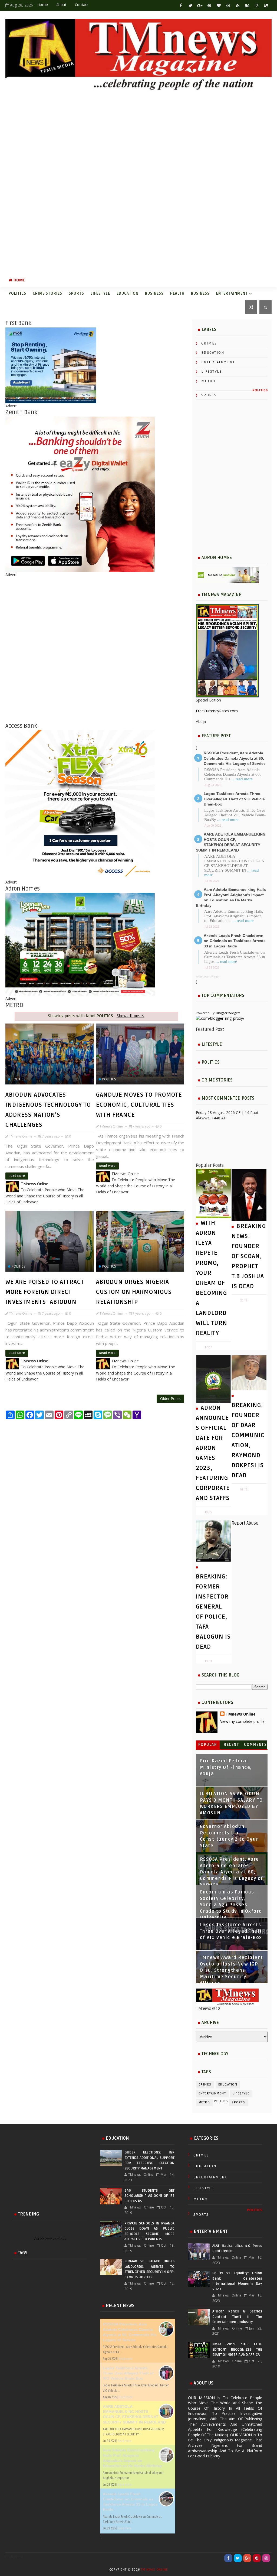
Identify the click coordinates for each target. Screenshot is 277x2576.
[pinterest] (209, 5)
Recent (231, 1745)
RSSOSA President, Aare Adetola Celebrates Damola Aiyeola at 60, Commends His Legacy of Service (235, 758)
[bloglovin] (219, 5)
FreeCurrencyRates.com (217, 711)
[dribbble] (228, 5)
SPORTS (76, 293)
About (61, 5)
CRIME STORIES (47, 293)
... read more (242, 779)
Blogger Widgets (228, 1013)
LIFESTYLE (100, 293)
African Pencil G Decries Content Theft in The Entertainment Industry (237, 2317)
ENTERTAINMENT (232, 293)
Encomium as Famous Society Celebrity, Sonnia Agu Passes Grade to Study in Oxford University (231, 1905)
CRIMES (209, 343)
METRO (208, 381)
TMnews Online (241, 1714)
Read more (126, 2359)
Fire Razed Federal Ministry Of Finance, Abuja (226, 1767)
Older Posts (170, 1399)
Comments (255, 1745)
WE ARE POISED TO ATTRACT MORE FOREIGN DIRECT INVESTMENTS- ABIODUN (45, 1292)
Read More (17, 1176)
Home (43, 5)
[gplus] (200, 5)
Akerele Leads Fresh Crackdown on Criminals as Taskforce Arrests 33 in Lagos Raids (235, 941)
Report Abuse (245, 1523)
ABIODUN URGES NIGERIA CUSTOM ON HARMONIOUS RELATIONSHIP (134, 1292)
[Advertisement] (138, 183)
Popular (208, 1745)
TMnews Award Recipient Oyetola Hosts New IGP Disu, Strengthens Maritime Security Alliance (232, 1970)
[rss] (238, 5)
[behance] (247, 5)
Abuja (201, 721)
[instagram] (257, 5)
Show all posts (130, 1016)
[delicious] (266, 5)
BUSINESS (154, 293)
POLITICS (17, 293)
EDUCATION (128, 293)
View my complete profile (242, 1721)
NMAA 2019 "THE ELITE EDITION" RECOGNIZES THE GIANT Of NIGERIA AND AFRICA (237, 2349)
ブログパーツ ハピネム (49, 2239)
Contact (82, 5)
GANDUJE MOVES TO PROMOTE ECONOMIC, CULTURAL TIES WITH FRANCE (139, 1105)
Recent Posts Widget (208, 977)
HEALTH (177, 293)
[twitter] (190, 5)
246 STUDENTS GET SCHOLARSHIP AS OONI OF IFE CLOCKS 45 (149, 2196)
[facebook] (181, 5)
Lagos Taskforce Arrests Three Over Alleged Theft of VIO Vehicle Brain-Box (234, 799)
